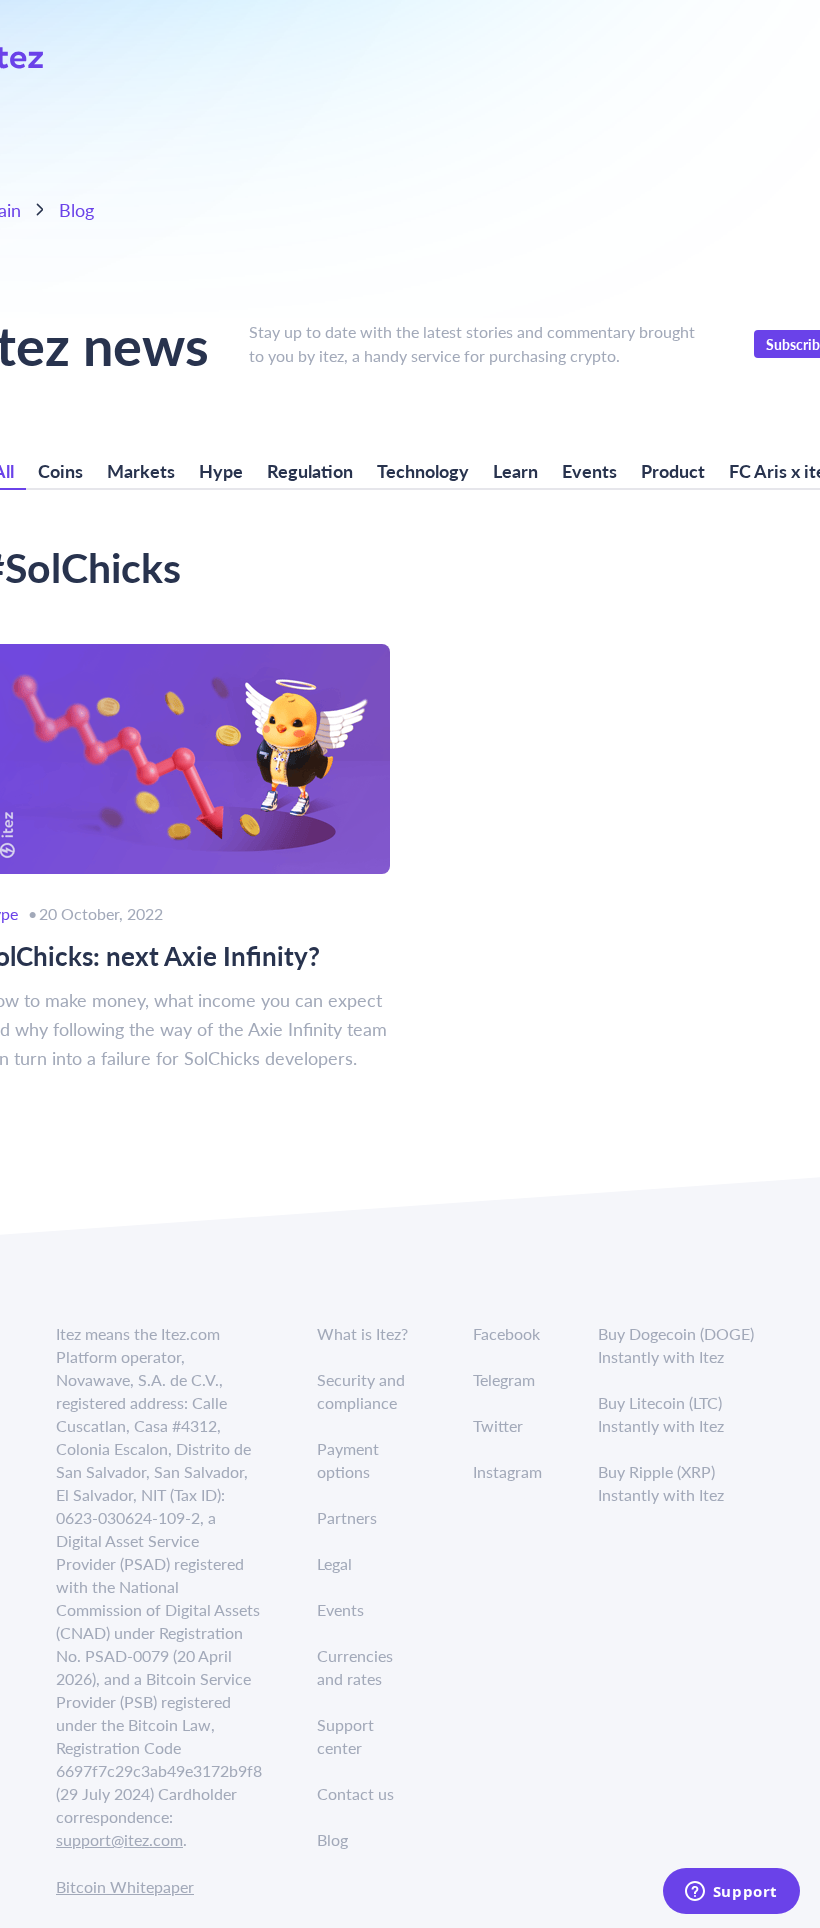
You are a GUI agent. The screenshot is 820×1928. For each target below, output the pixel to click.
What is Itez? (362, 1333)
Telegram (504, 1379)
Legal (334, 1563)
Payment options (348, 1460)
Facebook (506, 1333)
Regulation (310, 470)
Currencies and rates (355, 1667)
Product (673, 470)
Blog (76, 209)
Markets (141, 470)
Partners (347, 1517)
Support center (345, 1736)
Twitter (498, 1425)
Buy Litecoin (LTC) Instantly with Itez (661, 1414)
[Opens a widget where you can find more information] (731, 1893)
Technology (423, 470)
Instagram (507, 1471)
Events (589, 470)
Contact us (355, 1793)
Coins (60, 470)
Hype (221, 470)
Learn (515, 470)
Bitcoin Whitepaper (125, 1886)
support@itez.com (119, 1839)
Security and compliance (361, 1391)
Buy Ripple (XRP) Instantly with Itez (661, 1483)
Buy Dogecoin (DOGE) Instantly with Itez (676, 1345)
